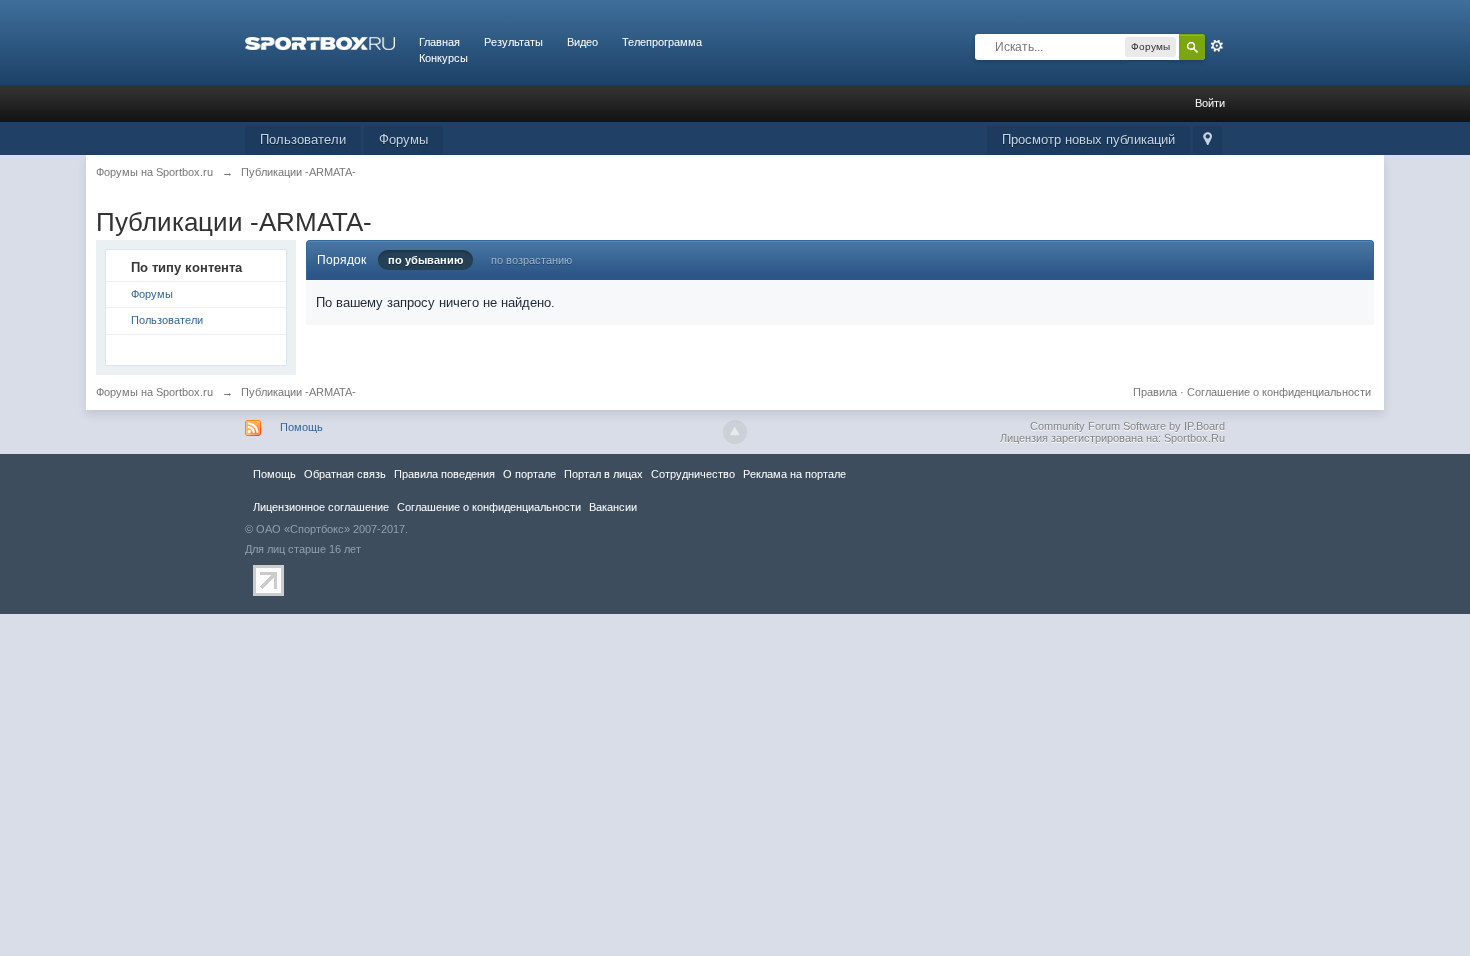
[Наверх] (735, 432)
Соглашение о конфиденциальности (1279, 392)
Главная (439, 42)
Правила (1155, 392)
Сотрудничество (693, 474)
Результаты (513, 42)
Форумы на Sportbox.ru (154, 392)
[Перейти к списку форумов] (320, 42)
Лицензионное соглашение (321, 507)
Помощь (301, 427)
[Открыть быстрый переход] (1207, 140)
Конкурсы (443, 58)
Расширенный (1217, 46)
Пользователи (303, 139)
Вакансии (613, 507)
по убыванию (425, 260)
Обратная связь (345, 474)
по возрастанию (531, 260)
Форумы (403, 139)
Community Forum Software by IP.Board (1127, 426)
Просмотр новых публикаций (1088, 139)
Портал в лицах (603, 474)
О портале (529, 474)
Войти (1210, 103)
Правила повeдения (444, 474)
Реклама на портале (794, 474)
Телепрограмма (662, 42)
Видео (582, 42)
